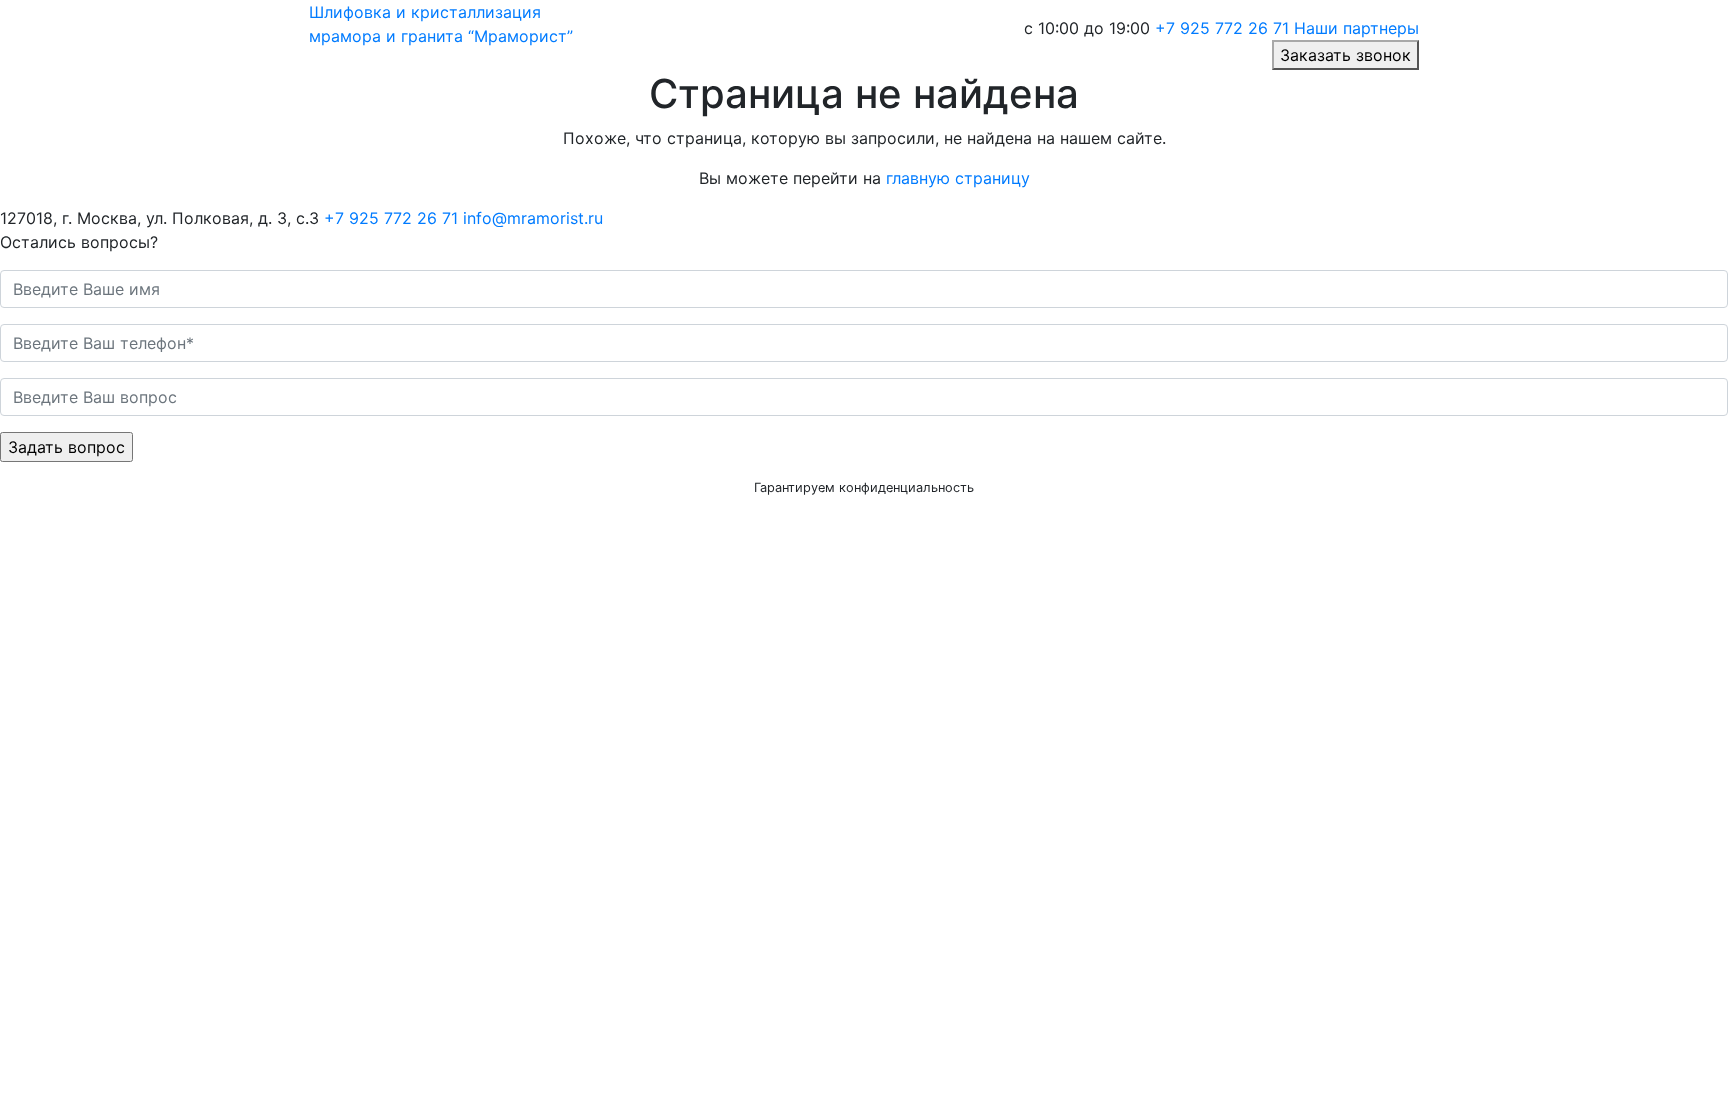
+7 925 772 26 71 (1222, 28)
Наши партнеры (1356, 28)
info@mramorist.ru (533, 218)
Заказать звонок (1345, 55)
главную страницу (958, 178)
